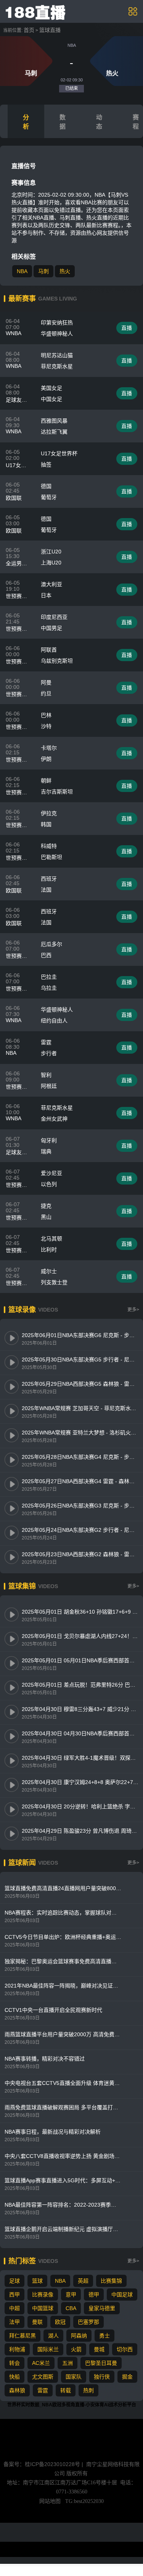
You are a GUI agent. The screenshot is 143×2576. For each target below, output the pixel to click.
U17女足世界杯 (59, 453)
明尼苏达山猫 (57, 355)
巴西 (46, 955)
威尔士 (49, 1271)
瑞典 (46, 1151)
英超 (83, 2281)
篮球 (37, 2281)
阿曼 (46, 682)
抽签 (46, 464)
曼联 (37, 2322)
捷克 (46, 1206)
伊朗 (46, 759)
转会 (14, 2363)
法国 (46, 890)
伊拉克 (49, 813)
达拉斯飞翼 (54, 432)
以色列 (49, 1184)
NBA (22, 271)
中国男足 (51, 628)
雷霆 (46, 1042)
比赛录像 (43, 2295)
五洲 (67, 2363)
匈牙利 (49, 1140)
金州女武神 (54, 1119)
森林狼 (17, 2390)
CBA (71, 2308)
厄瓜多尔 (51, 944)
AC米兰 (41, 2363)
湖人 (53, 2336)
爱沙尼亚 (51, 1173)
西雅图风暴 (54, 421)
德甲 (94, 2295)
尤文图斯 (43, 2377)
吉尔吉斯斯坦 (57, 792)
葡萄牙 (49, 497)
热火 (65, 271)
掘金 (127, 2377)
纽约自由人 (54, 1021)
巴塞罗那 (88, 2322)
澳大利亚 (51, 584)
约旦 (46, 693)
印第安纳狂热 (57, 323)
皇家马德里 (102, 2308)
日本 (46, 595)
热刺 (88, 2390)
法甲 (14, 2322)
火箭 (76, 2349)
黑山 (46, 1217)
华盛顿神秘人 (57, 334)
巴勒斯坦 (51, 857)
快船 (14, 2377)
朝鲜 (46, 781)
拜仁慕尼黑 (22, 2336)
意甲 (71, 2295)
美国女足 (51, 388)
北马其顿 (51, 1239)
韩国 (46, 824)
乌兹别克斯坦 (57, 661)
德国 (46, 486)
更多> (133, 1310)
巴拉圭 (49, 977)
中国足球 (122, 2295)
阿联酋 (49, 650)
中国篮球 (43, 2308)
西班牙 (49, 879)
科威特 (49, 846)
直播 (127, 328)
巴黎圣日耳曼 (101, 2363)
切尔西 (125, 2349)
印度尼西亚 (54, 617)
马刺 (43, 271)
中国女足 (51, 399)
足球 (14, 2281)
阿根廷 (49, 1086)
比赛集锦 (111, 2281)
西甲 (14, 2295)
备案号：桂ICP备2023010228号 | (44, 2464)
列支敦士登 (54, 1282)
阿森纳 (79, 2336)
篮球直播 (50, 30)
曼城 (99, 2349)
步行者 (49, 1053)
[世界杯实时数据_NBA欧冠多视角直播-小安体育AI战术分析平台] (36, 11)
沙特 (46, 726)
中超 (14, 2308)
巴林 (46, 715)
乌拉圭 (49, 988)
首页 (29, 30)
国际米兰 (48, 2349)
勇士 (104, 2336)
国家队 (74, 2377)
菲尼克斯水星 (57, 366)
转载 (66, 2390)
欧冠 (60, 2322)
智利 (46, 1075)
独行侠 (102, 2377)
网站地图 (50, 2501)
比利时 (49, 1250)
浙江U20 (51, 552)
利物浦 (17, 2349)
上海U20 (51, 563)
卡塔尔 (49, 748)
